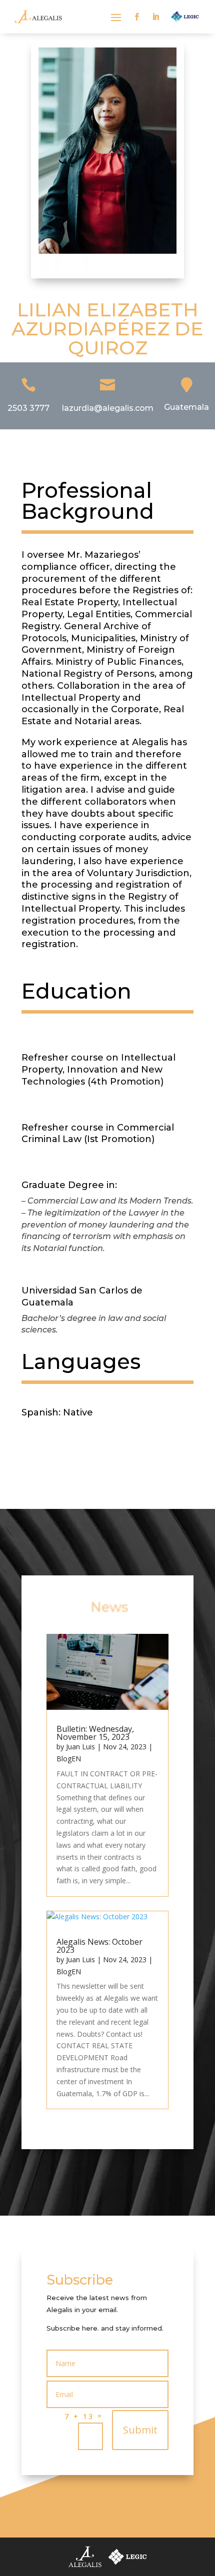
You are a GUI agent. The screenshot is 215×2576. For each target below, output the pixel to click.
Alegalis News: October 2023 (99, 1946)
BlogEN (69, 1759)
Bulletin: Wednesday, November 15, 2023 (95, 1733)
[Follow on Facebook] (136, 17)
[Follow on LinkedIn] (155, 17)
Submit (140, 2430)
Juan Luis (80, 1747)
